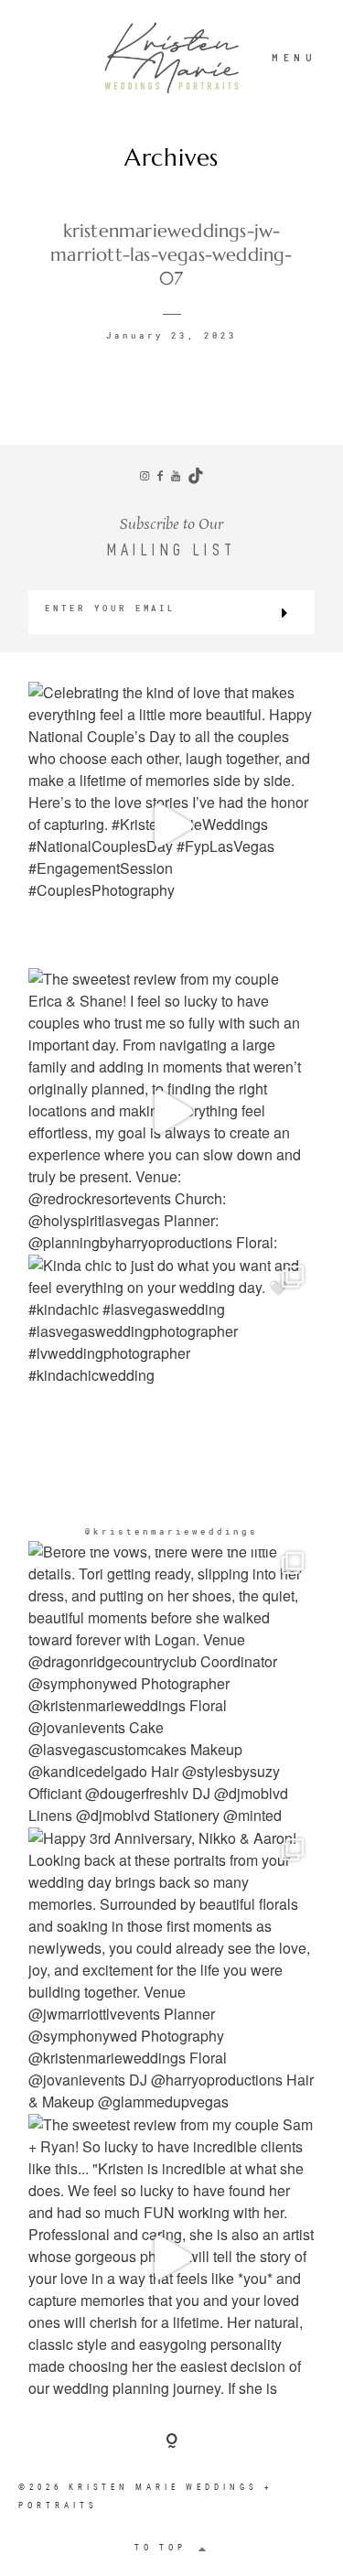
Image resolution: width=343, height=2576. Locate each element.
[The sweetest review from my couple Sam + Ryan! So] (171, 2257)
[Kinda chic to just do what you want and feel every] (171, 1398)
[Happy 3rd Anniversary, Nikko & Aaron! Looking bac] (171, 1971)
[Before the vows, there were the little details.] (171, 1684)
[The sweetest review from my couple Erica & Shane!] (171, 1111)
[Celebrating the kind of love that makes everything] (171, 825)
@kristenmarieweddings (171, 1531)
